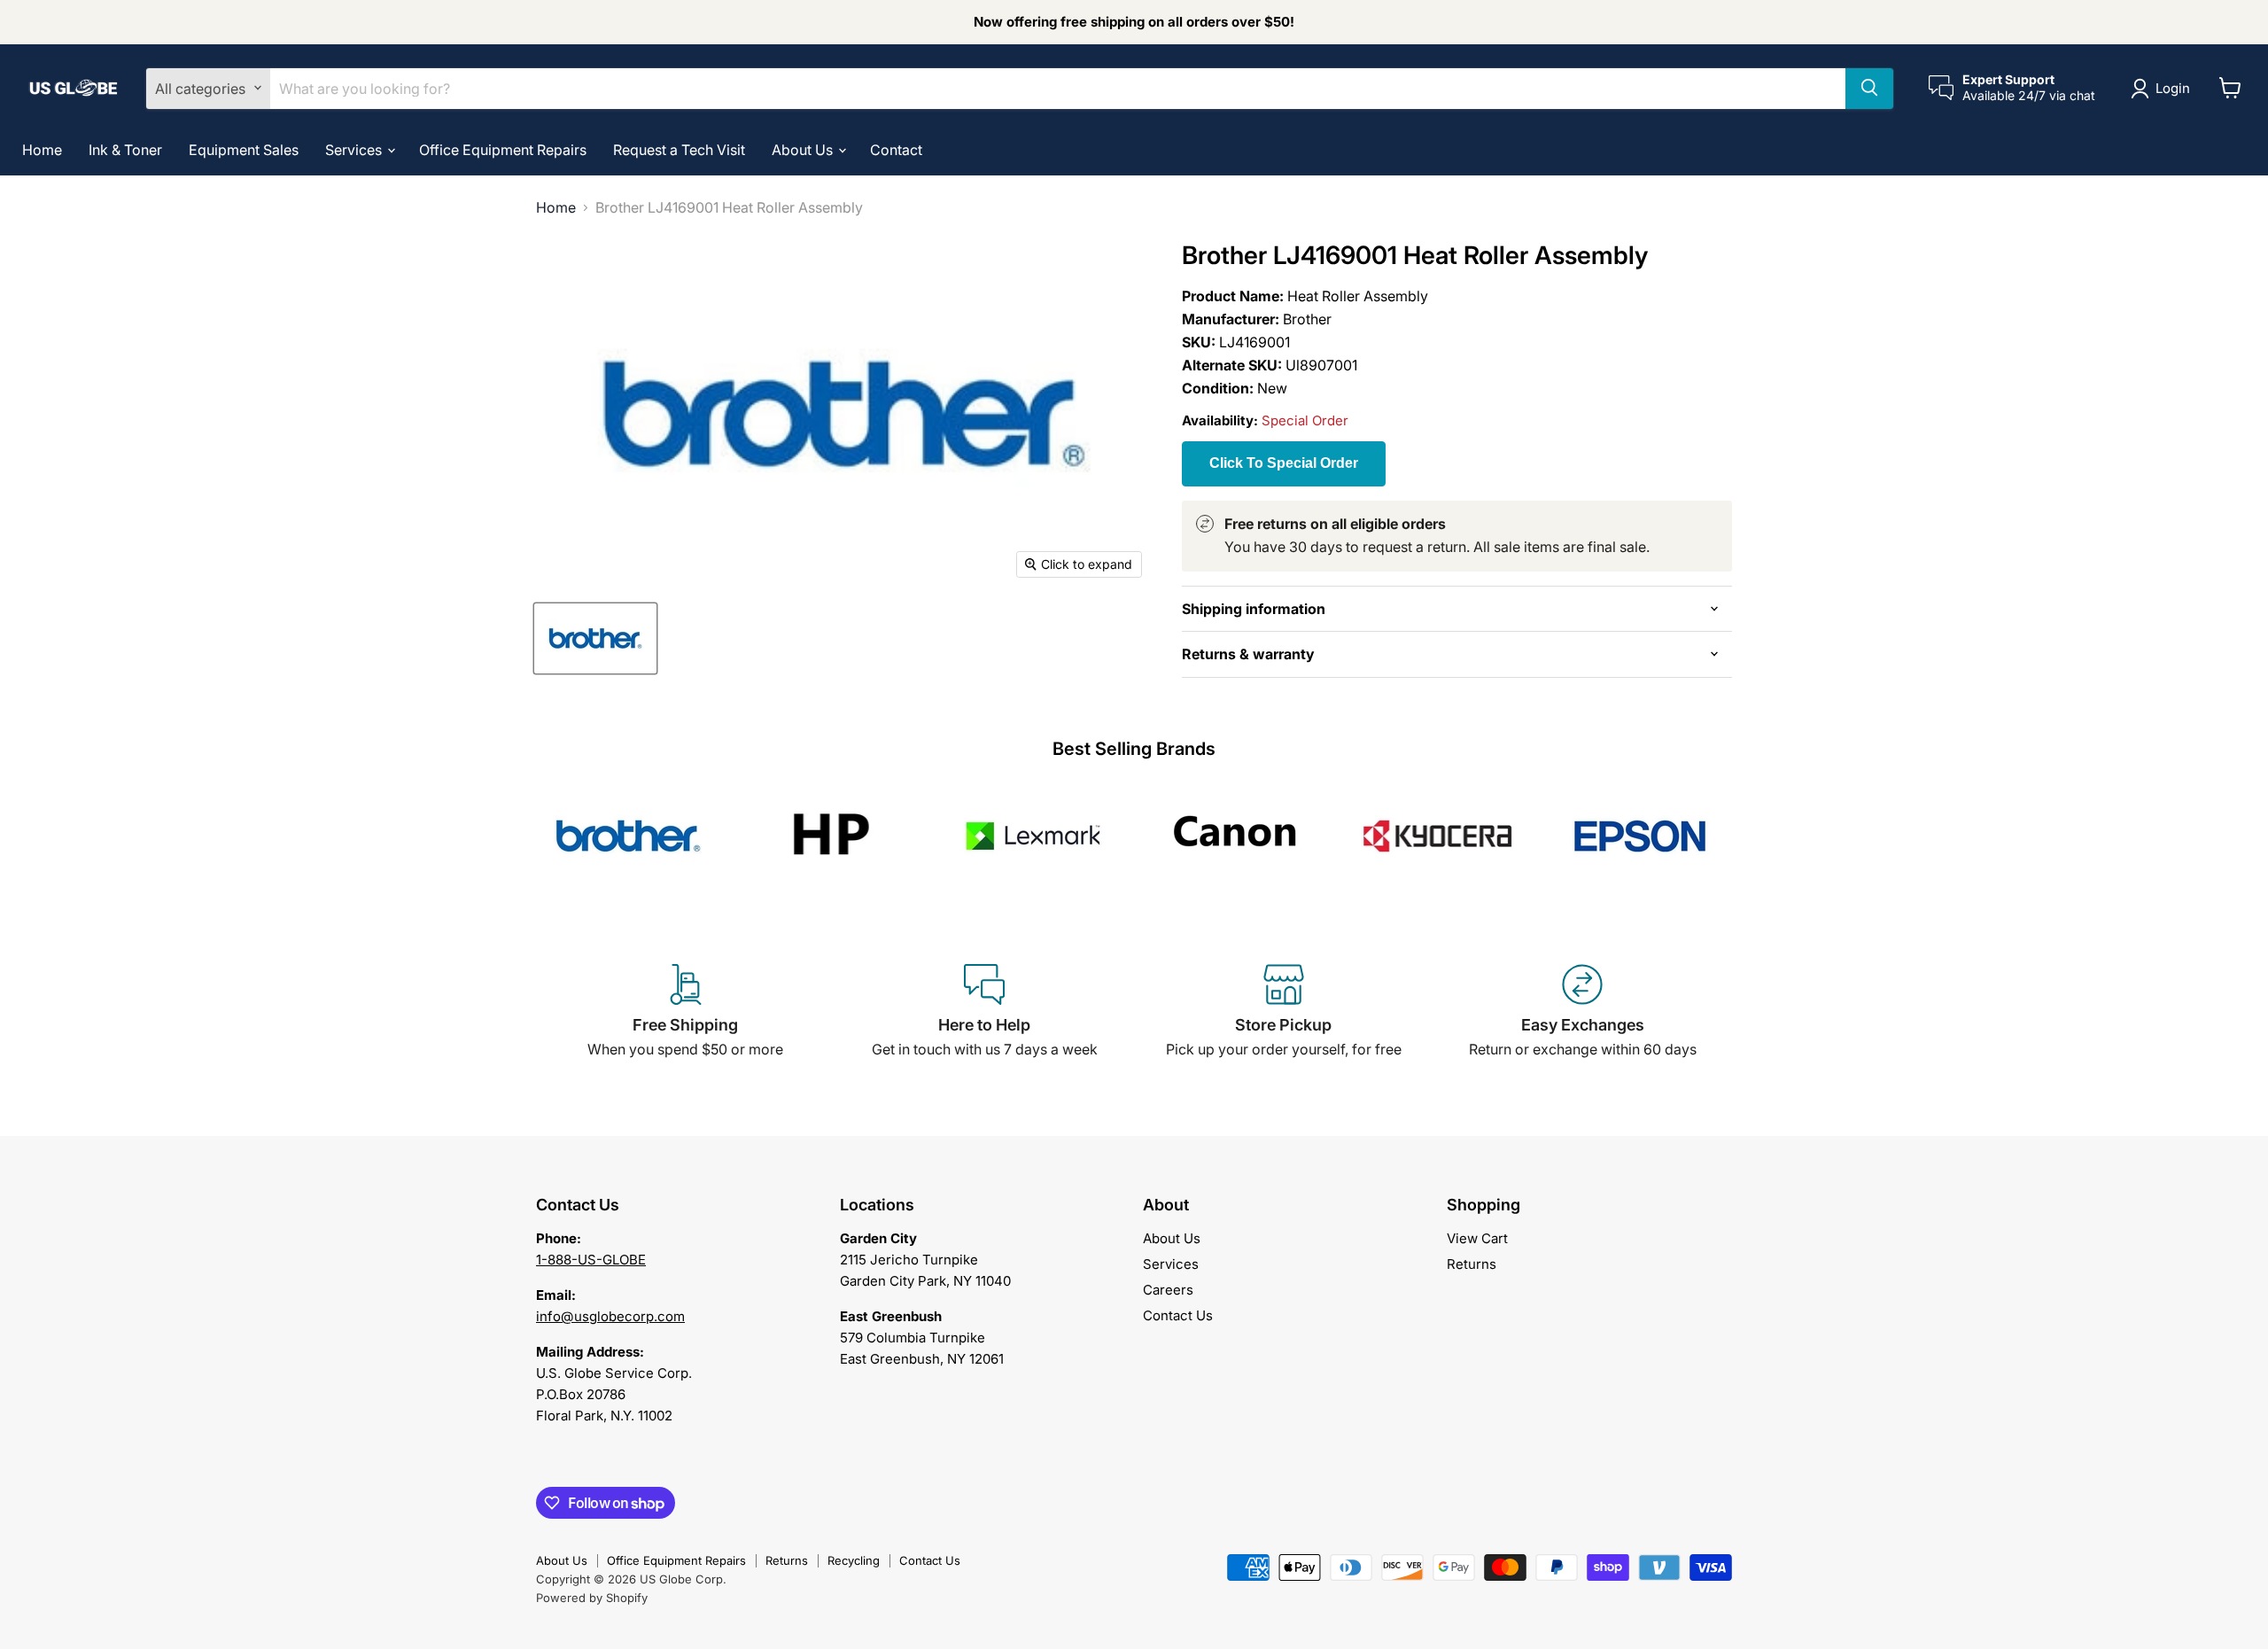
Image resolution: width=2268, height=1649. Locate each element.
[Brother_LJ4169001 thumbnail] (595, 638)
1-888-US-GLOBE (591, 1260)
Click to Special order (1284, 463)
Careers (1168, 1290)
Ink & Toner (125, 149)
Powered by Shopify (592, 1598)
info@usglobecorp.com (610, 1316)
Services (355, 149)
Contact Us (1178, 1315)
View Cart (1477, 1238)
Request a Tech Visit (679, 149)
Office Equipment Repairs (503, 149)
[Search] (1869, 88)
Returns (1472, 1264)
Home (42, 149)
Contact (896, 149)
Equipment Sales (244, 149)
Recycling (854, 1560)
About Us (804, 149)
